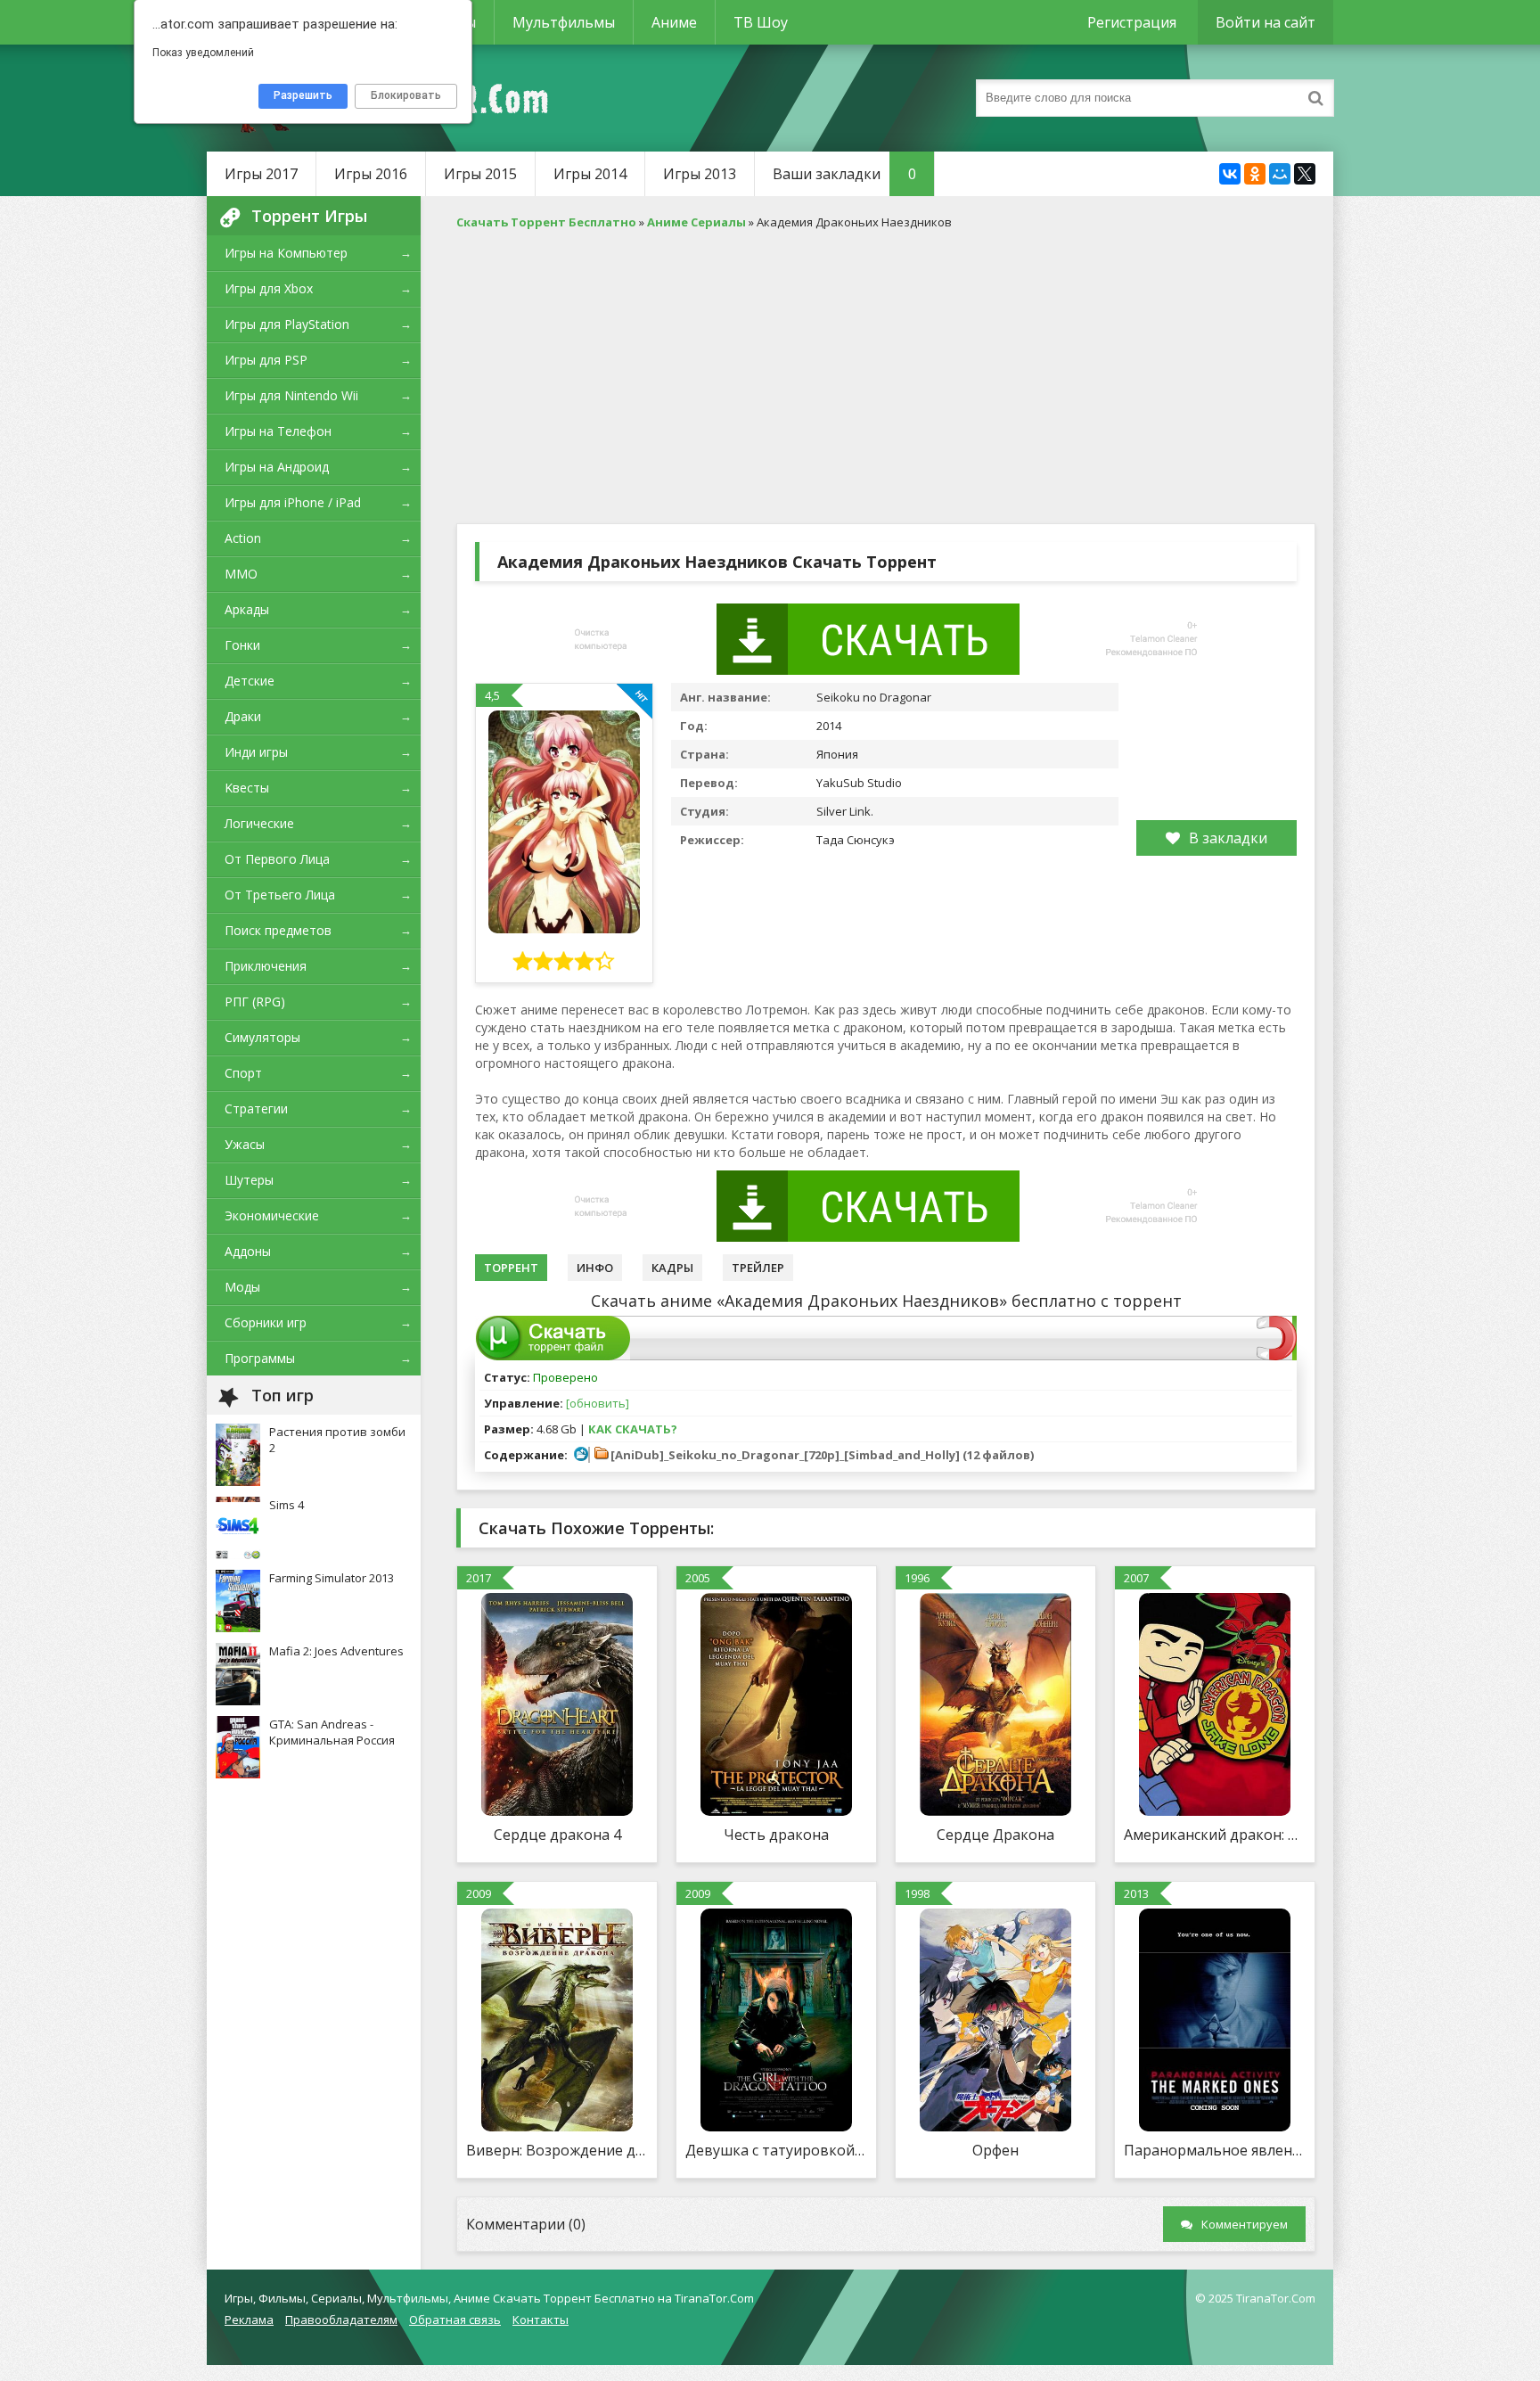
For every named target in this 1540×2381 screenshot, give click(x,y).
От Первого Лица (277, 859)
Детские (250, 681)
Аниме (674, 22)
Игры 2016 (371, 174)
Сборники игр (266, 1322)
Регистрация (1132, 22)
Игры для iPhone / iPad (293, 502)
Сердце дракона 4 (557, 1835)
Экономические (272, 1215)
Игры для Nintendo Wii (291, 395)
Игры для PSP (266, 360)
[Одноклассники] (1255, 174)
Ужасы (245, 1144)
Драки (243, 716)
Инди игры (256, 752)
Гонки (242, 645)
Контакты (541, 2319)
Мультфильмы (564, 22)
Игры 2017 (261, 174)
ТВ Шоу (761, 22)
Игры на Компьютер (286, 253)
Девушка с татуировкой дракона (776, 2150)
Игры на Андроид (277, 467)
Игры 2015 (480, 174)
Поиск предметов (278, 930)
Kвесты (247, 788)
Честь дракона (776, 1835)
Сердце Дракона (995, 1835)
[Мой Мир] (1280, 174)
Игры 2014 (590, 174)
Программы (260, 1358)
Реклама (249, 2319)
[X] (1305, 174)
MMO (241, 574)
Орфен (995, 2150)
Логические (259, 823)
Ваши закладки (844, 174)
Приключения (266, 966)
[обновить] (598, 1403)
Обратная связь (455, 2319)
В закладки (1228, 838)
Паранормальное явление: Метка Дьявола (1215, 2150)
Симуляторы (262, 1037)
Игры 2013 (700, 174)
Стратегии (256, 1108)
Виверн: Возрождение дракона (557, 2150)
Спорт (243, 1073)
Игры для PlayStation (287, 324)
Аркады (247, 609)
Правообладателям (341, 2319)
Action (243, 538)
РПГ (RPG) (255, 1002)
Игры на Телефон (278, 431)
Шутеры (249, 1180)
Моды (242, 1287)
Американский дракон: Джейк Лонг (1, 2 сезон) (1215, 1835)
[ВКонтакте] (1230, 174)
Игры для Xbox (269, 288)
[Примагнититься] (1277, 1356)
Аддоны (248, 1251)
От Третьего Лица (280, 895)
